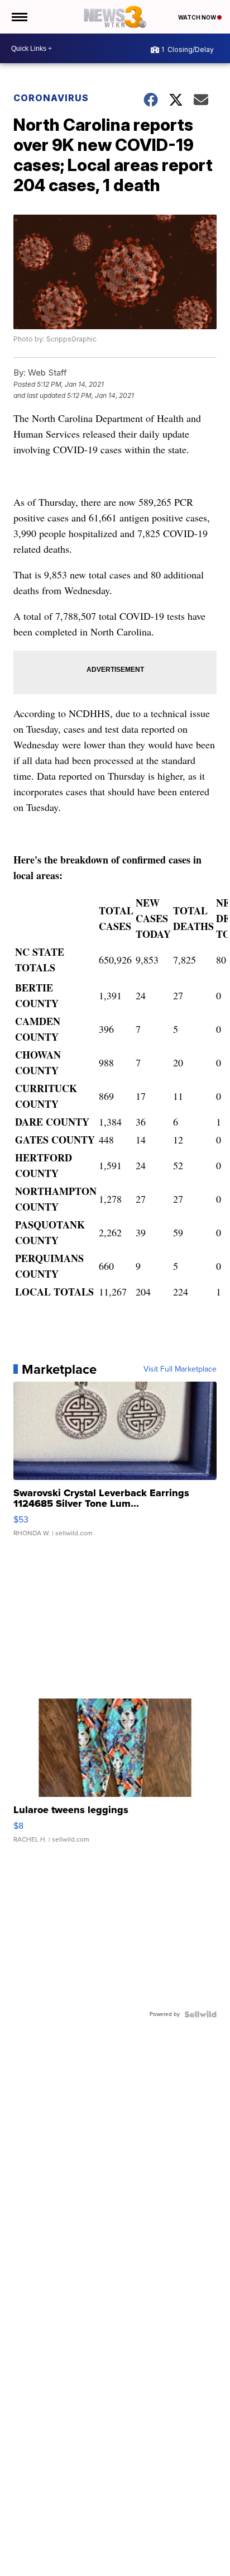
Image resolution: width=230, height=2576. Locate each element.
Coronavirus (51, 98)
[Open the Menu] (19, 17)
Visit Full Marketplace (180, 1369)
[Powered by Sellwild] (200, 2014)
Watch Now (198, 17)
